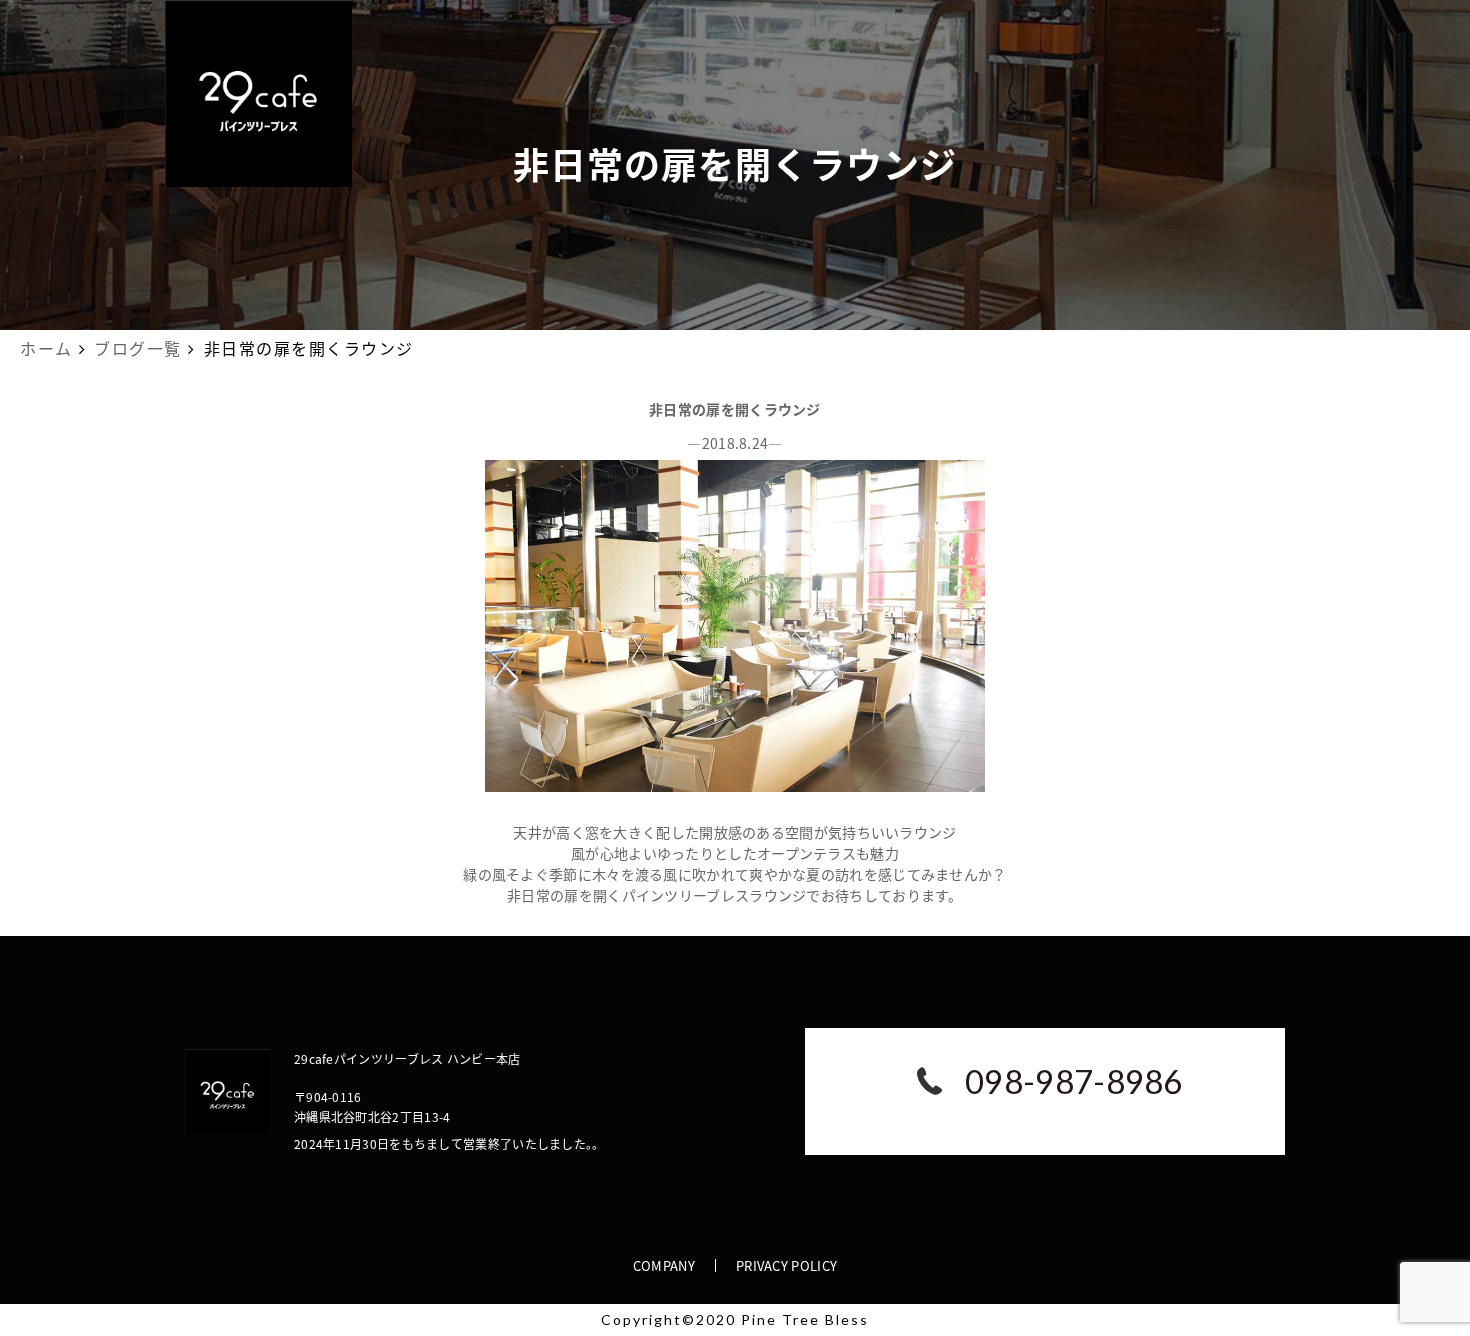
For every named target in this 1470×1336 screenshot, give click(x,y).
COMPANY (664, 1265)
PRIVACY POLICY (786, 1265)
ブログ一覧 (138, 348)
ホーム (46, 348)
